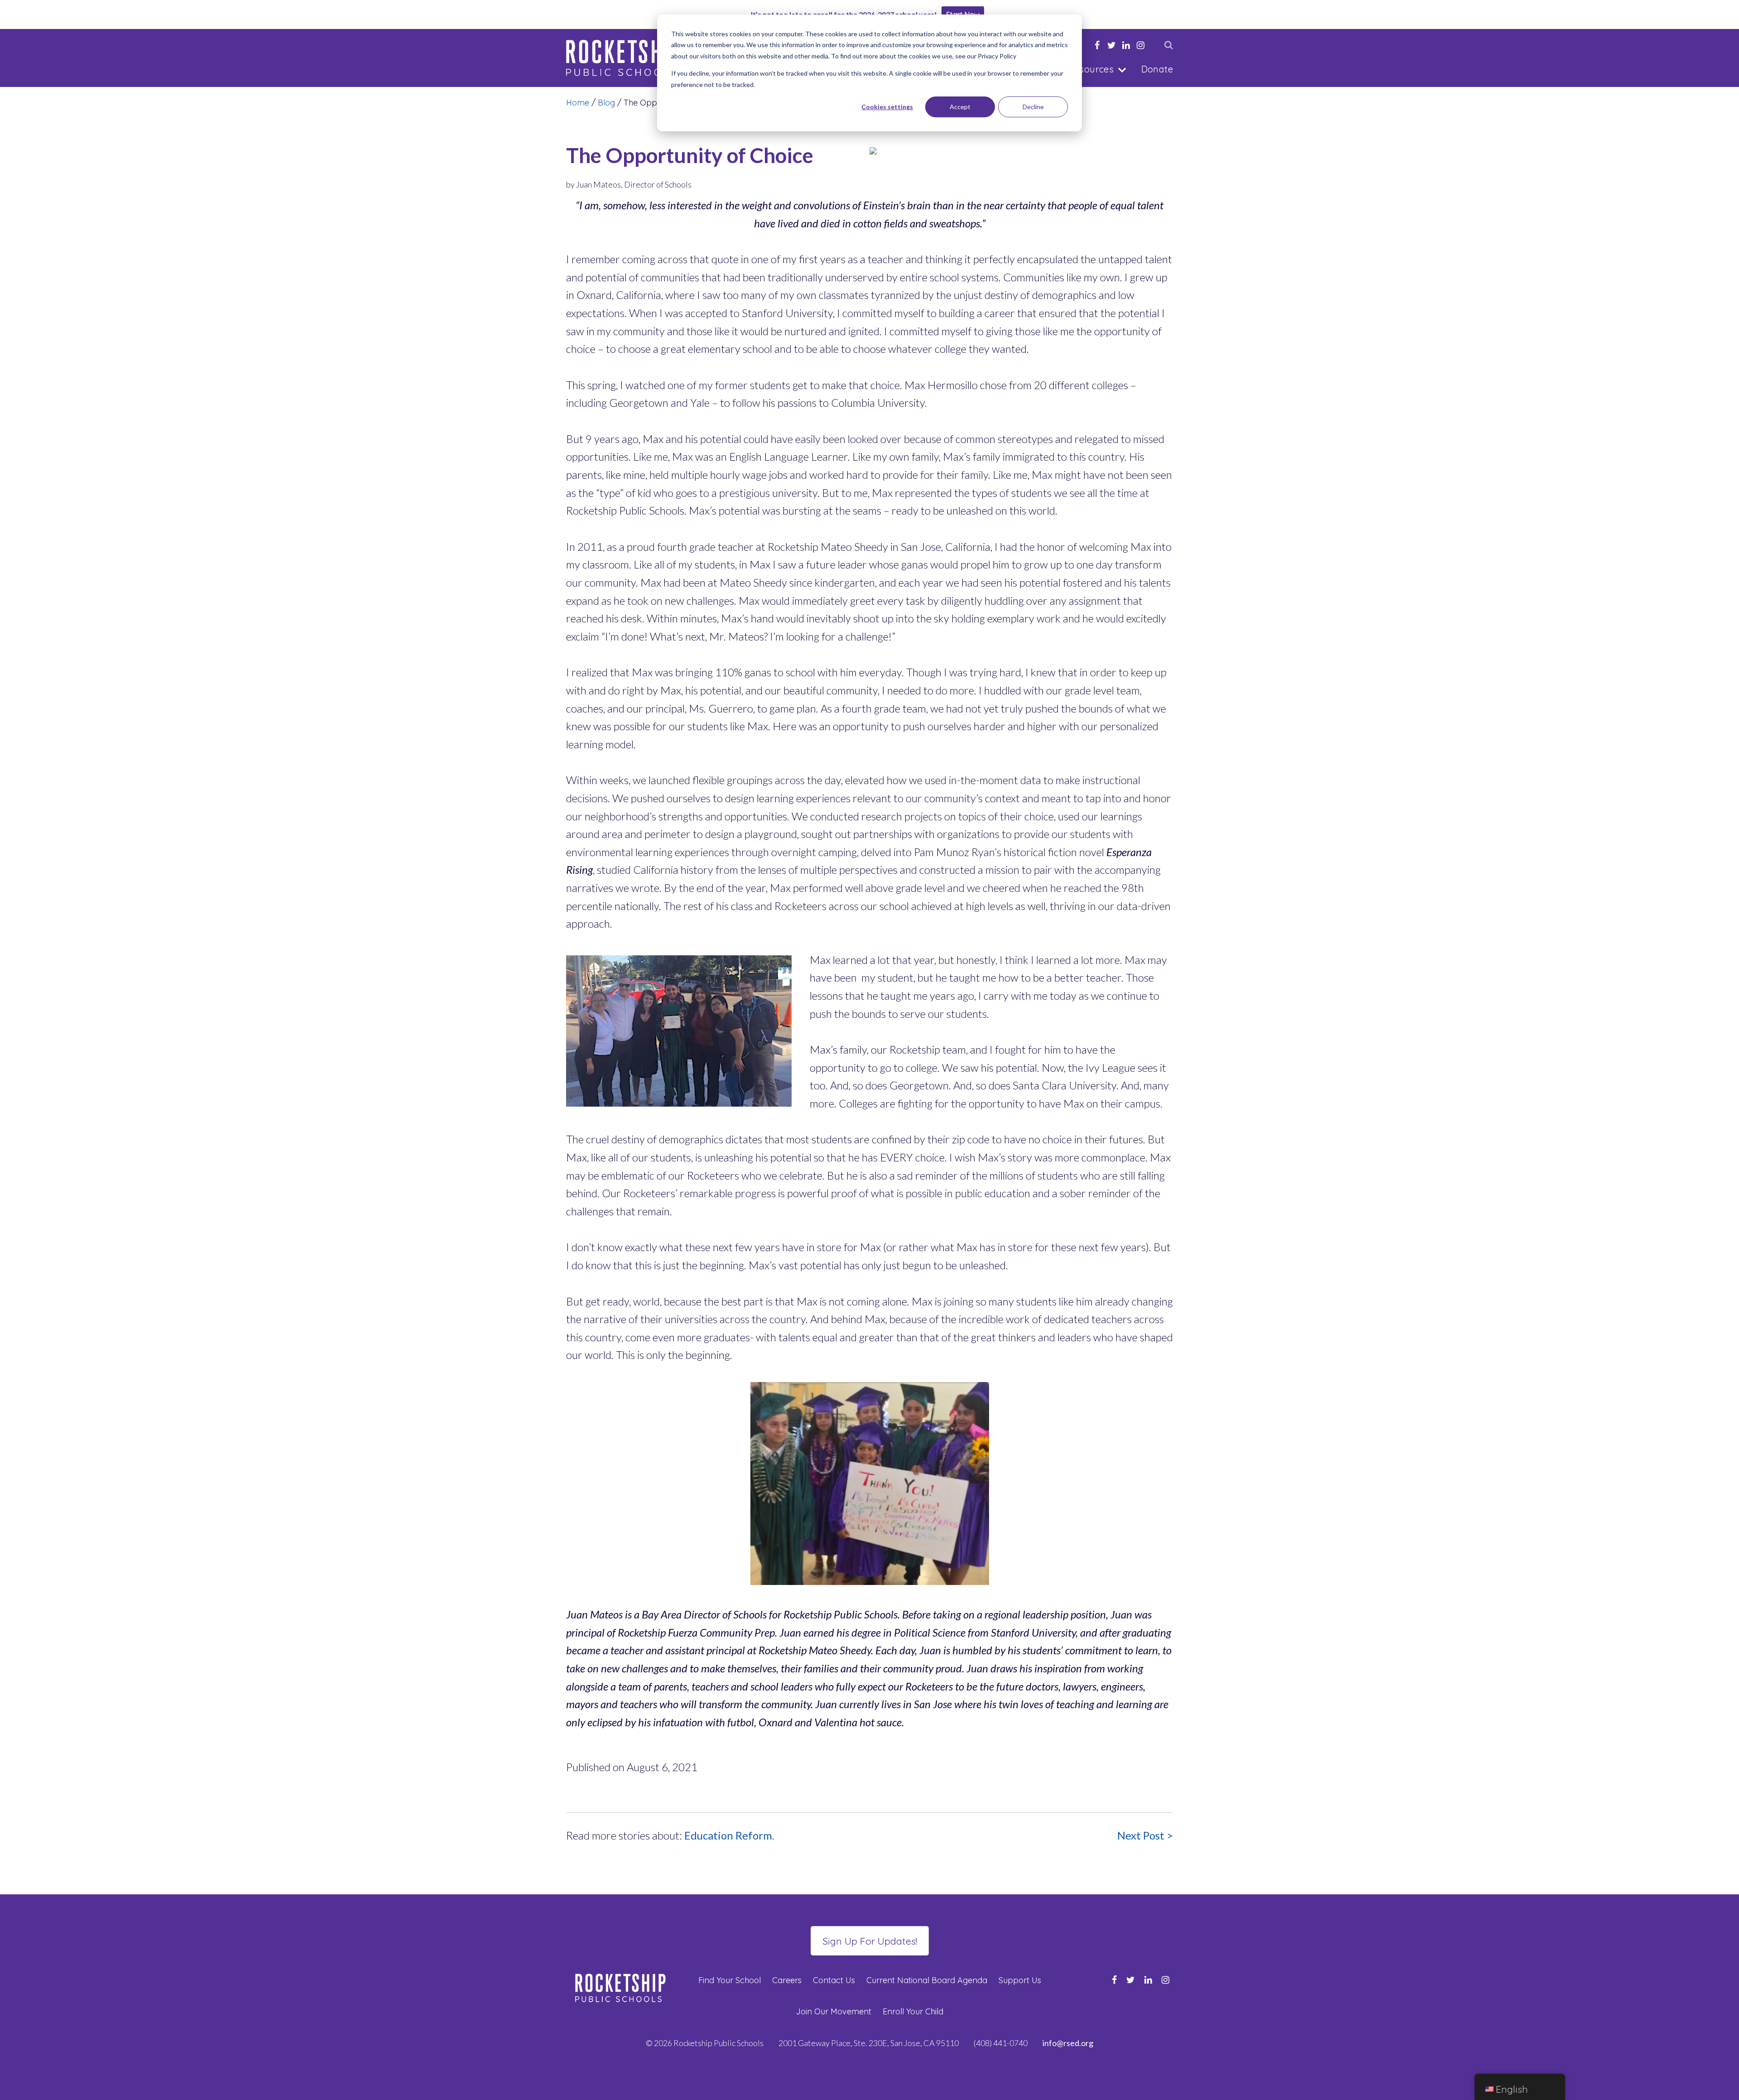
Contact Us (834, 1980)
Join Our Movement (833, 2011)
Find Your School (730, 1980)
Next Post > (1145, 1835)
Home (578, 103)
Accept (960, 107)
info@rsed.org (1068, 2043)
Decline (1033, 107)
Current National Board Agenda (927, 1980)
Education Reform (728, 1835)
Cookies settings (887, 107)
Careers (787, 1980)
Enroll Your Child (913, 2011)
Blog (606, 103)
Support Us (1020, 1980)
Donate (1157, 69)
